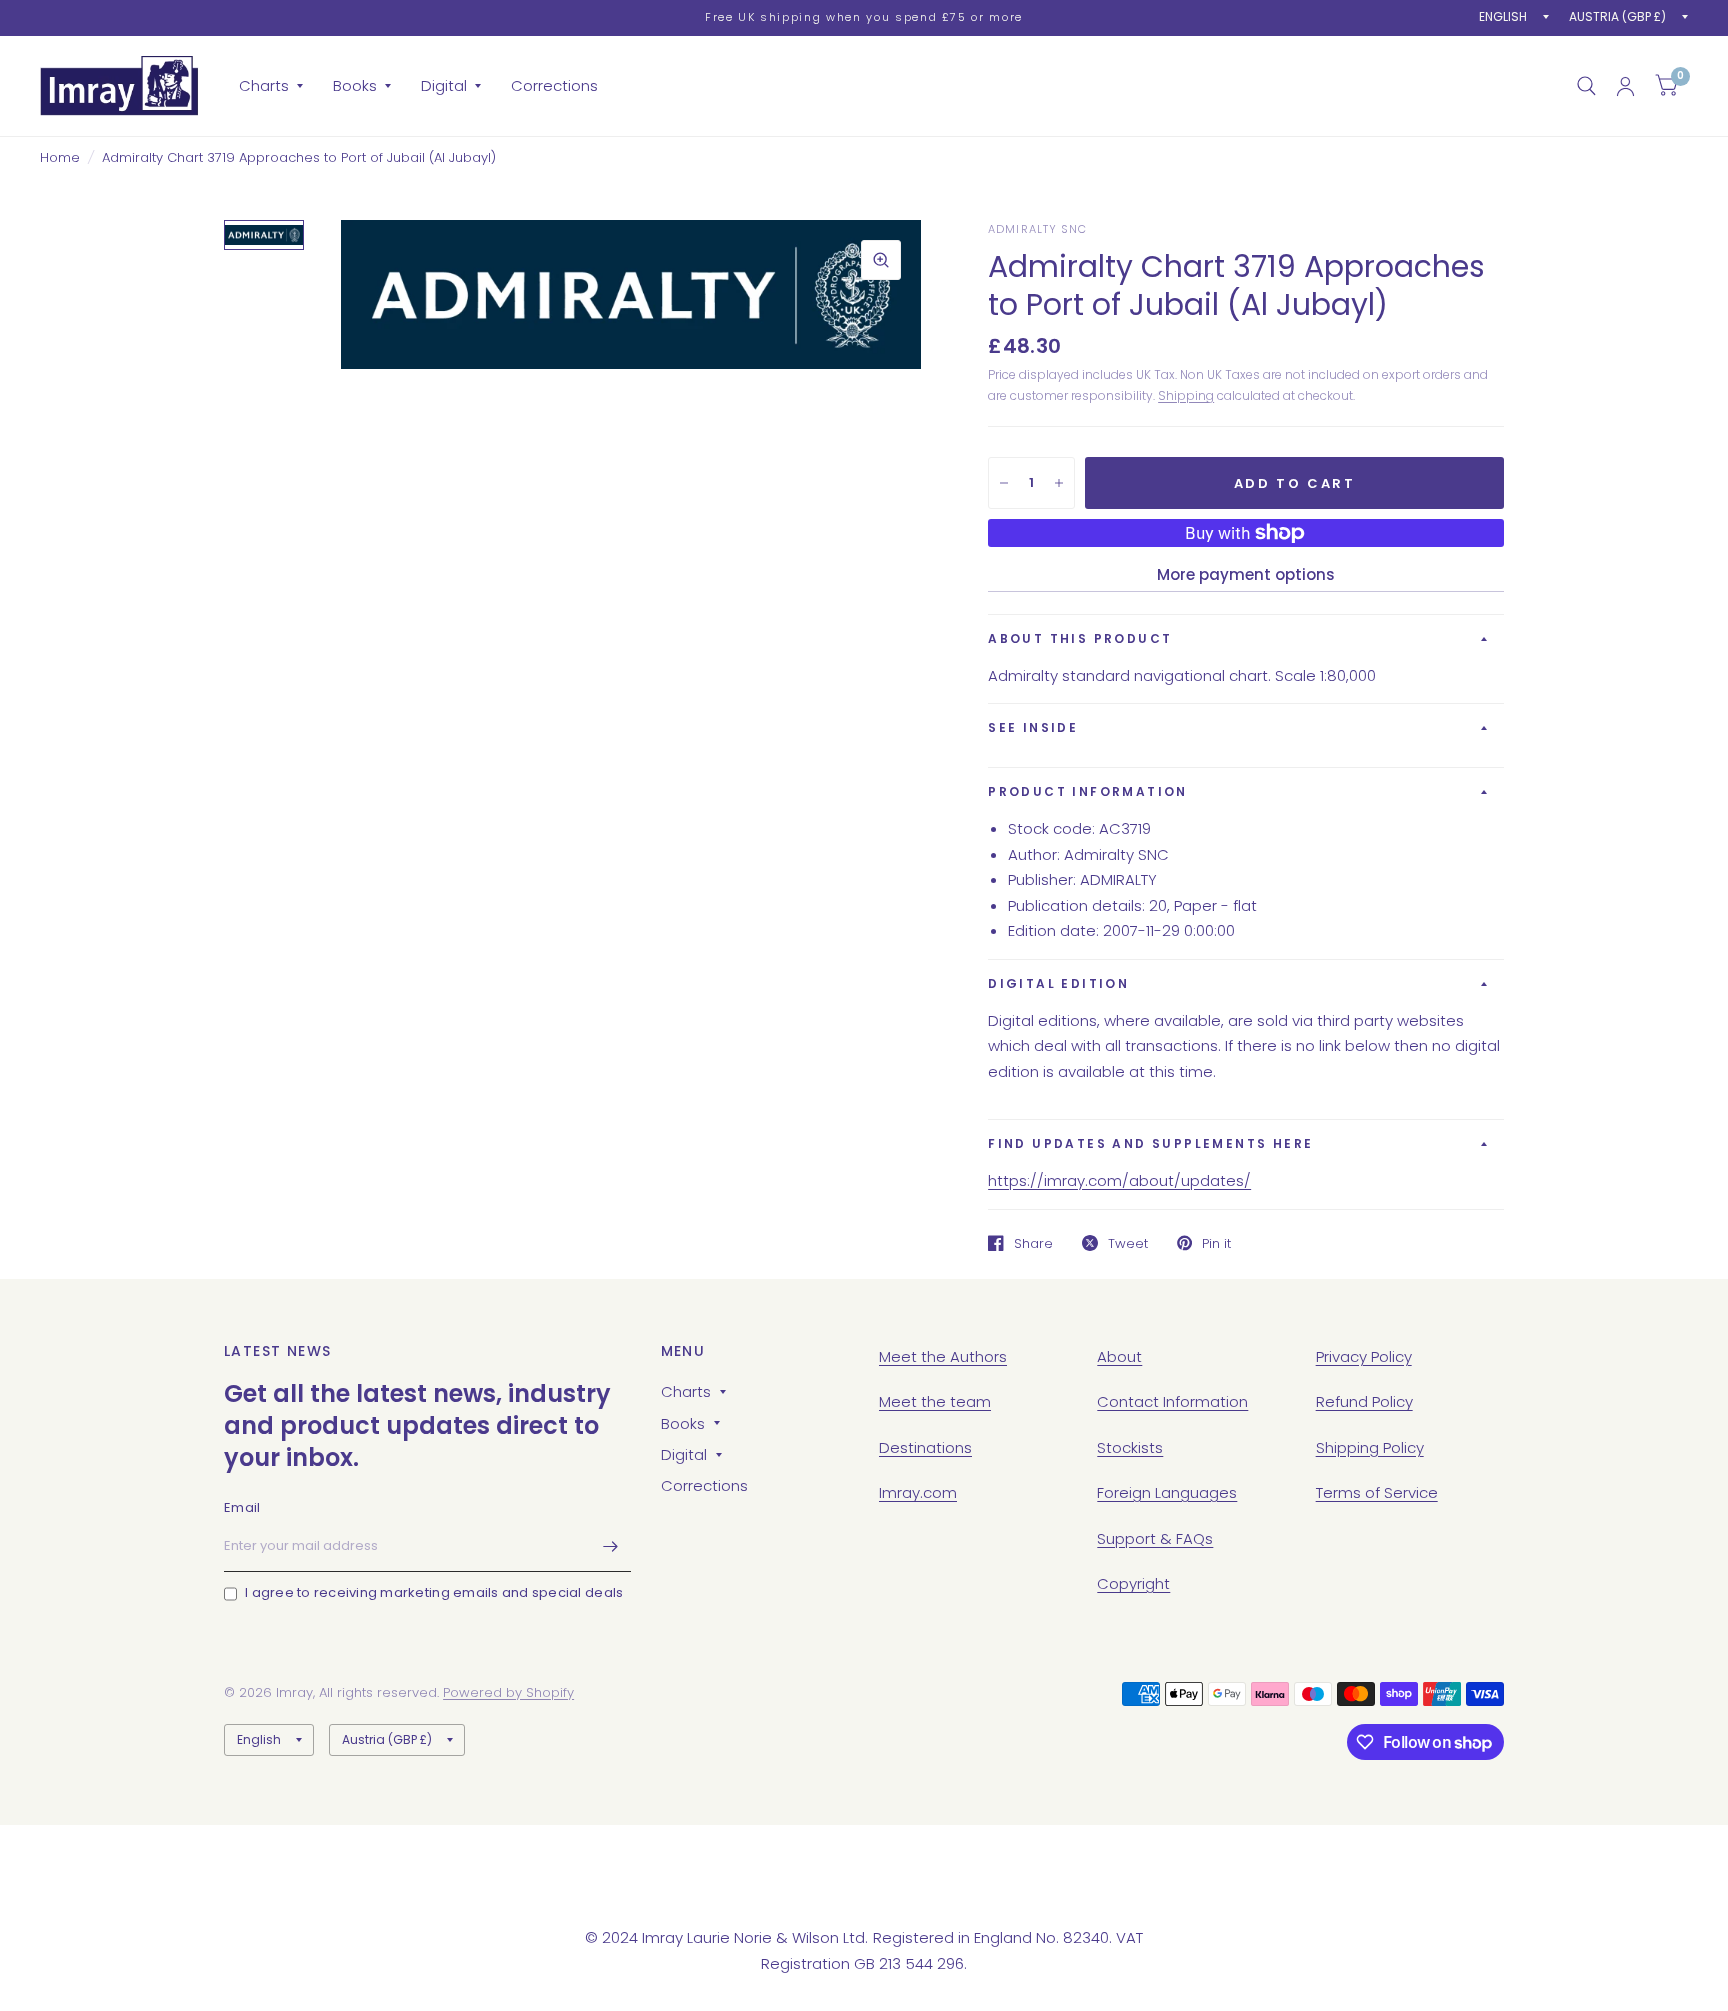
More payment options (1246, 574)
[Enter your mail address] (611, 1546)
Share (1033, 1243)
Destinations (925, 1447)
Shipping (1186, 395)
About (1119, 1356)
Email (242, 1507)
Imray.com (918, 1492)
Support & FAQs (1155, 1538)
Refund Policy (1364, 1401)
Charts (264, 85)
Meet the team (935, 1401)
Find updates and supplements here (1150, 1143)
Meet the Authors (943, 1356)
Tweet (1128, 1243)
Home (60, 157)
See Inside (1033, 727)
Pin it (1216, 1243)
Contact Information (1172, 1401)
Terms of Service (1377, 1492)
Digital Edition (1058, 983)
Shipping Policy (1370, 1447)
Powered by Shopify (508, 1692)
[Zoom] (881, 260)
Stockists (1130, 1447)
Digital (444, 85)
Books (355, 85)
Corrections (554, 85)
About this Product (1080, 638)
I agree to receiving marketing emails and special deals (434, 1592)
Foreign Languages (1167, 1492)
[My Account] (1625, 86)
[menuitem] (271, 86)
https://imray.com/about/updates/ (1119, 1180)
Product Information (1088, 791)
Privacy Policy (1364, 1356)
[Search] (1586, 86)
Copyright (1133, 1583)
